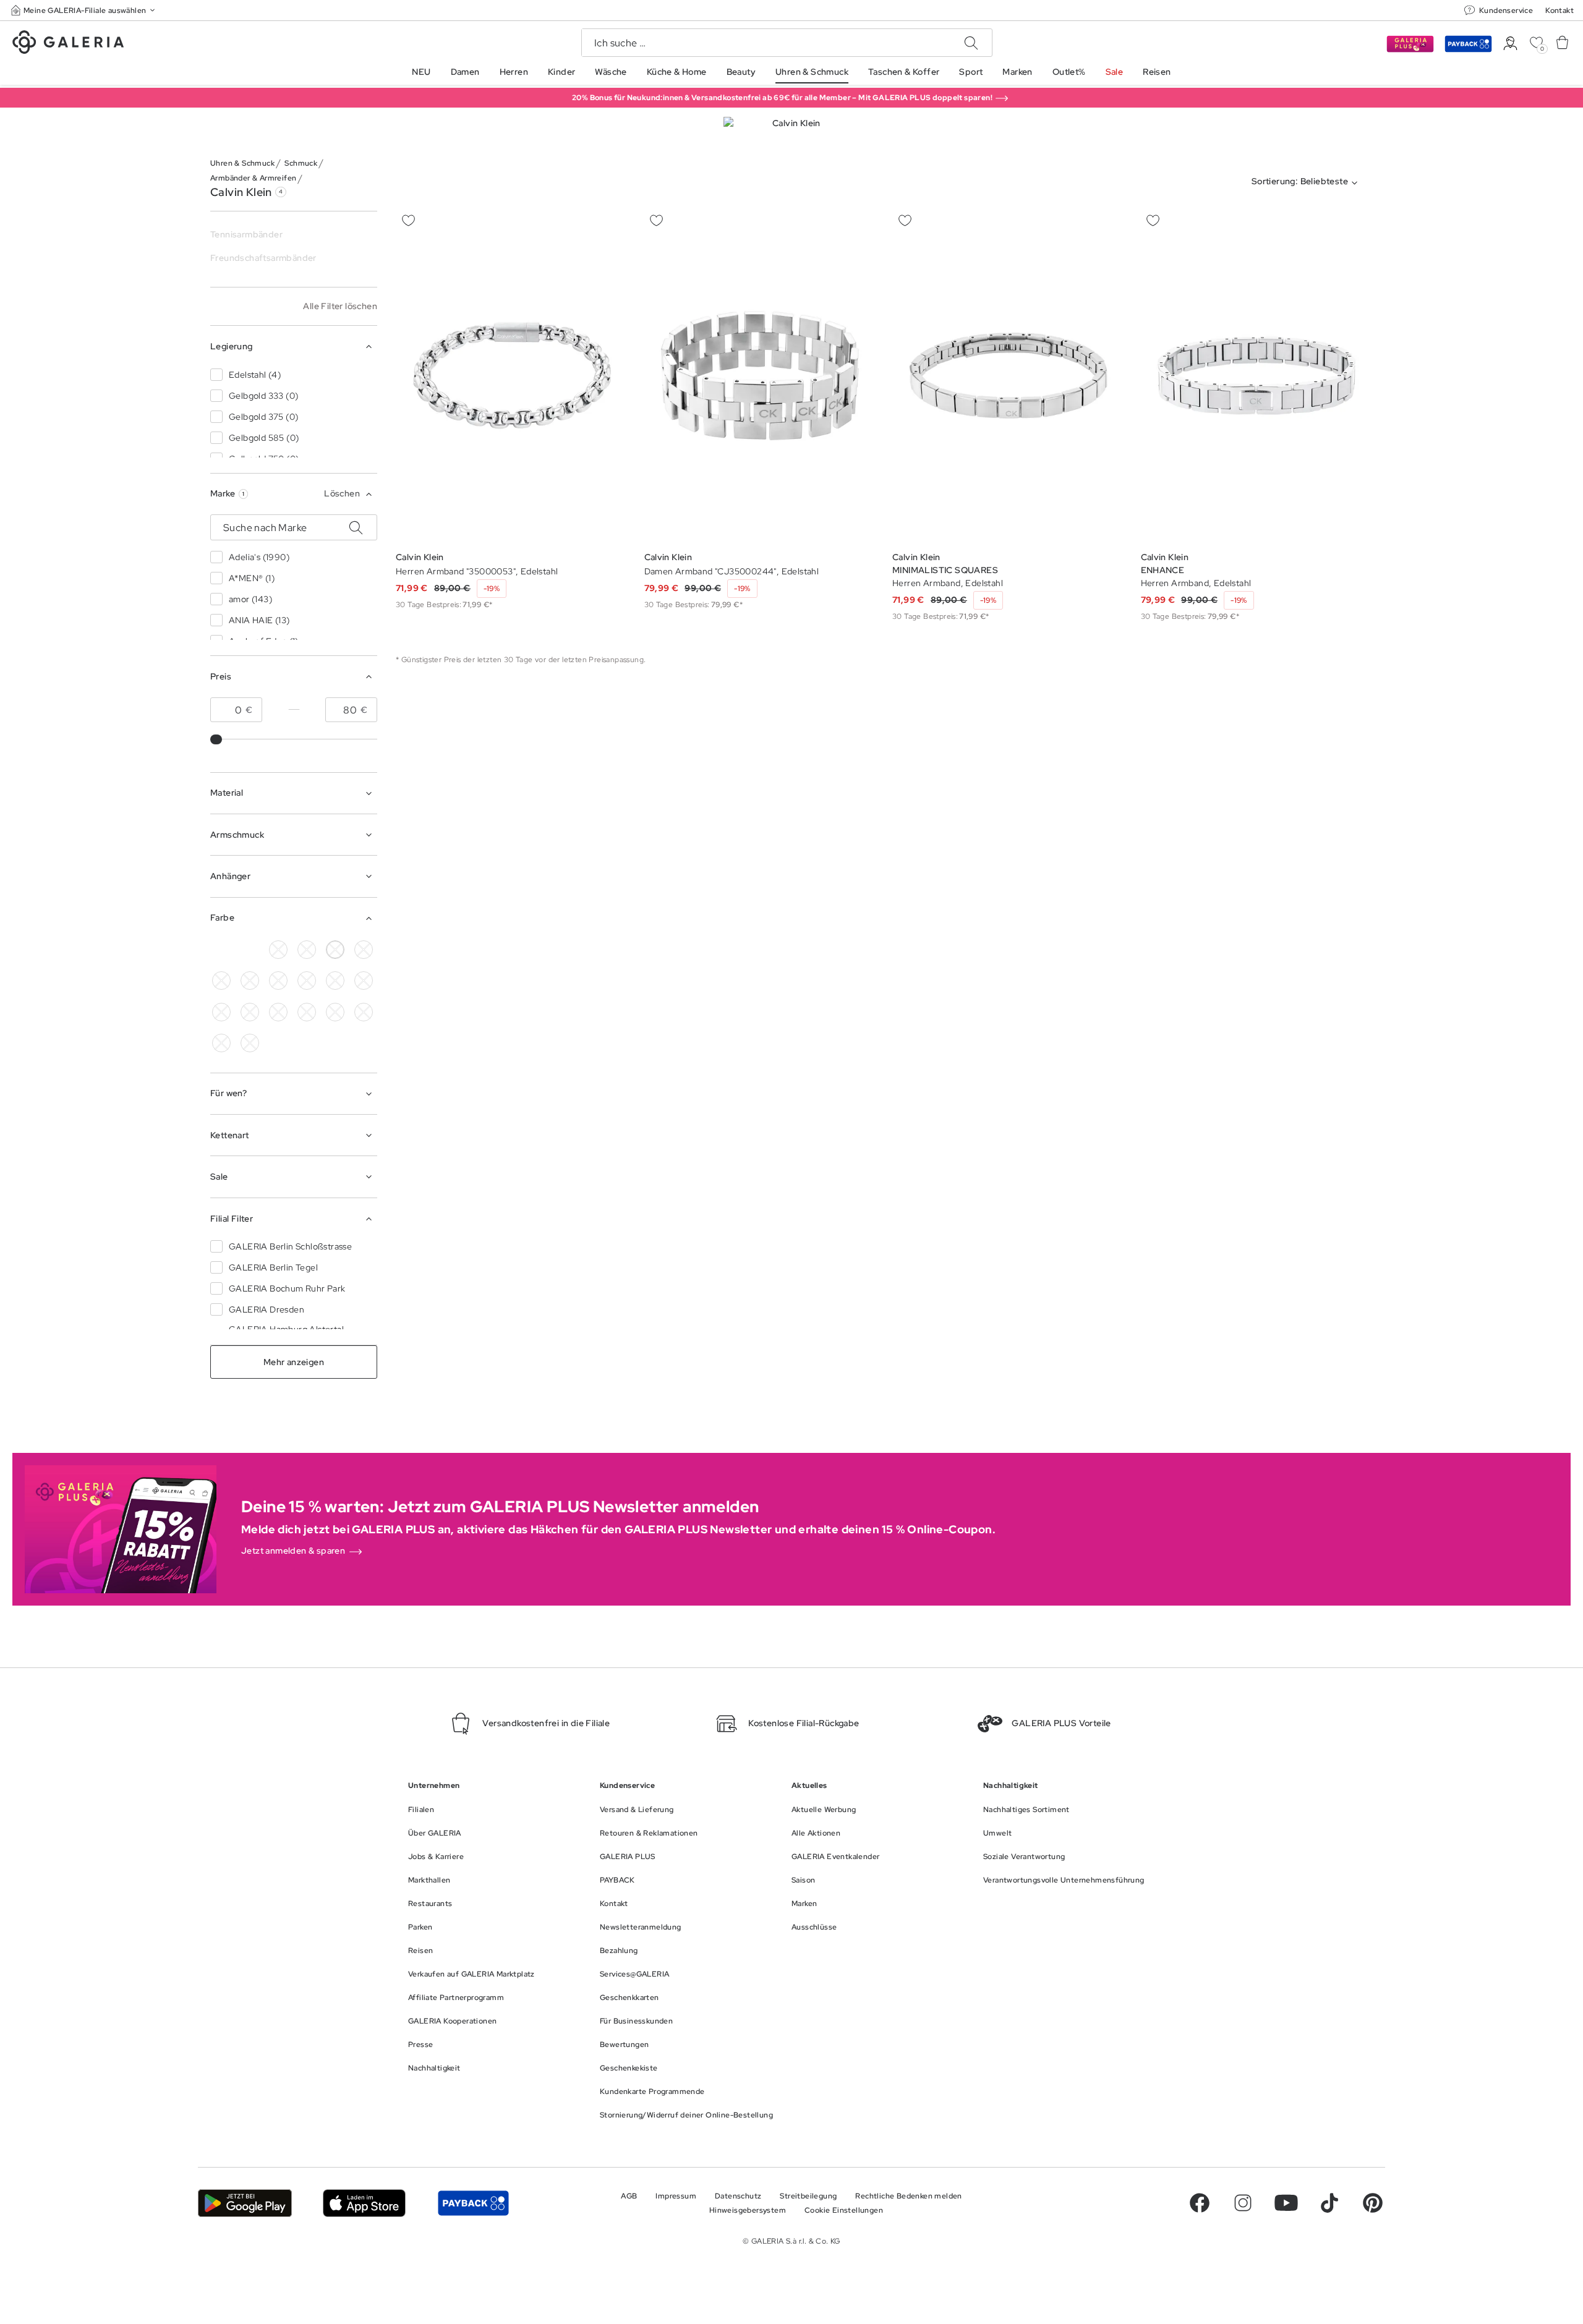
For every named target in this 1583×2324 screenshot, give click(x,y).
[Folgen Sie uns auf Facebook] (1200, 2203)
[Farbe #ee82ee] (364, 981)
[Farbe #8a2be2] (335, 981)
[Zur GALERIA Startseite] (68, 44)
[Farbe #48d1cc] (278, 981)
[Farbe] (221, 950)
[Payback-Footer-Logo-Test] (473, 2203)
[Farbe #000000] (278, 950)
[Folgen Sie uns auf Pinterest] (1373, 2203)
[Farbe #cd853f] (221, 981)
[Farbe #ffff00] (307, 1012)
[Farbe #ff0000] (250, 1012)
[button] (84, 10)
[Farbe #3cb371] (250, 981)
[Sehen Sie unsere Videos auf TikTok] (1329, 2203)
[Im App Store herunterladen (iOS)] (365, 2203)
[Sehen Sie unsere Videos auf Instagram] (1243, 2203)
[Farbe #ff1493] (221, 1012)
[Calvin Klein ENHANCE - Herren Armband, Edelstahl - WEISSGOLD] (1257, 376)
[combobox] (1307, 183)
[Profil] (1510, 44)
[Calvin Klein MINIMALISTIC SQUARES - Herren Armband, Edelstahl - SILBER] (1009, 376)
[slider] (217, 739)
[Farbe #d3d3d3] (307, 950)
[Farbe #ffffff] (335, 950)
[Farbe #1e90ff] (307, 981)
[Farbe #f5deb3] (364, 950)
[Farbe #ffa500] (278, 1012)
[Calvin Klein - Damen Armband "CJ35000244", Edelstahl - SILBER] (761, 376)
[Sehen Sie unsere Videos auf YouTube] (1286, 2203)
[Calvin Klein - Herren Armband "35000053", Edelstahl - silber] (512, 376)
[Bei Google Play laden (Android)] (245, 2203)
